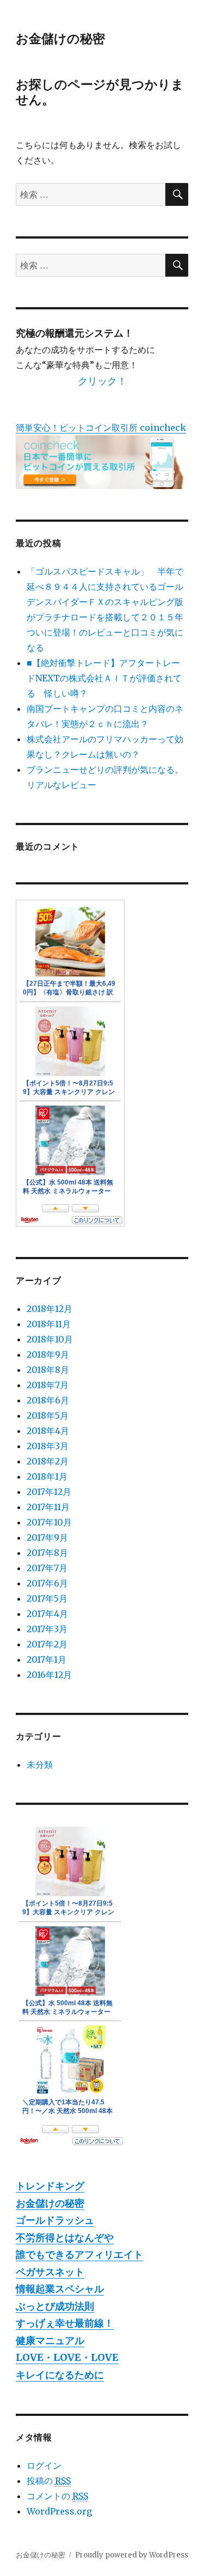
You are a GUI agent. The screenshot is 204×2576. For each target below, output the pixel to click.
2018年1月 (47, 1476)
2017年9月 (47, 1537)
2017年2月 (47, 1644)
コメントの (57, 2496)
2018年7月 (48, 1385)
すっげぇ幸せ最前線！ (65, 2323)
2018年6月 (48, 1400)
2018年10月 (50, 1339)
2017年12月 (49, 1492)
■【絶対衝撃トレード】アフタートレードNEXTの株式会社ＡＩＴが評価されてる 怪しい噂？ (104, 678)
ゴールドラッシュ (55, 2220)
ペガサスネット (50, 2272)
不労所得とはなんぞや (65, 2238)
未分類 (40, 1765)
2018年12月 (50, 1309)
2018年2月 (48, 1461)
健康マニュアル (50, 2340)
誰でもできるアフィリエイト (79, 2254)
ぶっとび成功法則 (55, 2306)
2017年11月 (48, 1507)
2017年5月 (47, 1598)
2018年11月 (49, 1324)
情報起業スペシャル (60, 2289)
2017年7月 (47, 1568)
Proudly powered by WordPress (132, 2555)
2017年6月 (47, 1583)
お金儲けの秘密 (60, 38)
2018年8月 (48, 1370)
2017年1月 (47, 1659)
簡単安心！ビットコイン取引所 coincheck (101, 428)
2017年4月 (47, 1614)
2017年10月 (49, 1522)
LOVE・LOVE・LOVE (67, 2357)
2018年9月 (48, 1354)
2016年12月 (49, 1675)
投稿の (49, 2481)
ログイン (44, 2465)
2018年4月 (48, 1431)
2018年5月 (48, 1415)
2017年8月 (47, 1553)
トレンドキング (50, 2186)
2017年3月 (47, 1629)
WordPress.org (59, 2511)
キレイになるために (60, 2375)
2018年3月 (48, 1446)
